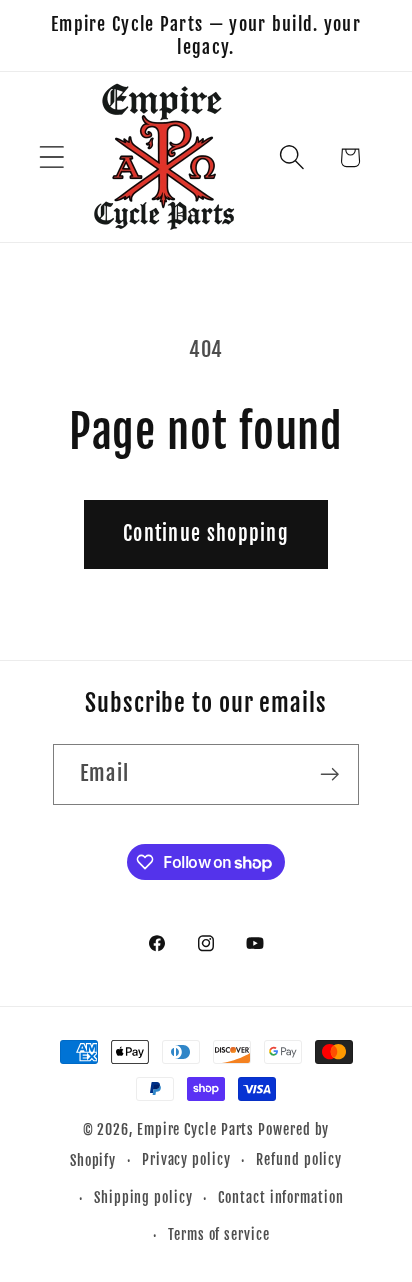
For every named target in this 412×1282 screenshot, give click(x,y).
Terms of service (219, 1235)
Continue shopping (206, 533)
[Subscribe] (329, 774)
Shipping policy (143, 1198)
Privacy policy (186, 1160)
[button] (51, 157)
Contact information (280, 1198)
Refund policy (299, 1160)
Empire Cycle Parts (195, 1130)
